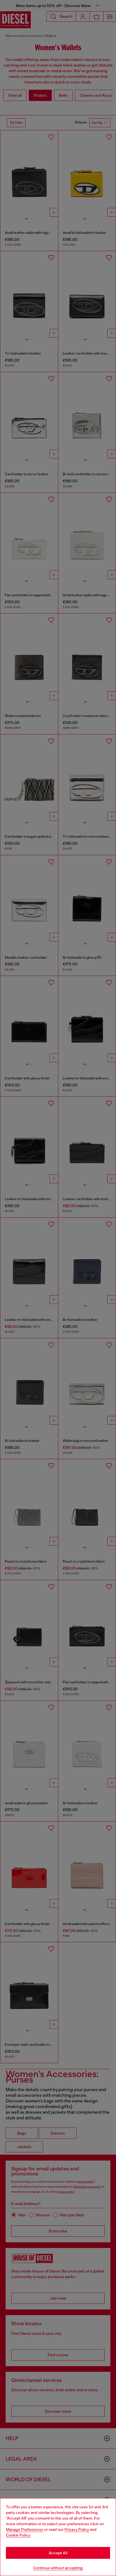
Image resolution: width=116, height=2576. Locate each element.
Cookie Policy (18, 2535)
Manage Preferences (25, 2529)
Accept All (58, 2553)
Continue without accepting (58, 2568)
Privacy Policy (77, 2529)
